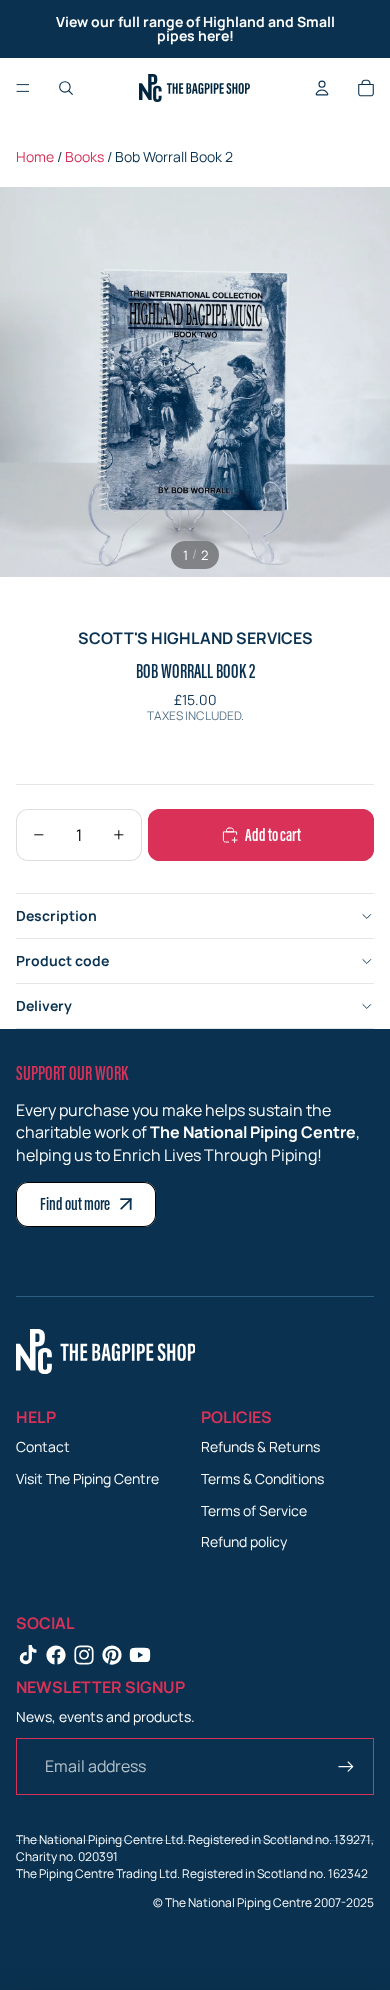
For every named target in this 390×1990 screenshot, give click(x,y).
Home (35, 156)
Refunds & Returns (260, 1446)
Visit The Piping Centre (87, 1478)
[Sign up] (346, 1766)
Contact (43, 1446)
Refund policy (244, 1541)
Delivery (44, 1005)
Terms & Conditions (262, 1478)
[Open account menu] (322, 88)
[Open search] (66, 88)
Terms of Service (254, 1510)
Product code (62, 960)
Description (56, 915)
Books (84, 156)
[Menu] (23, 88)
